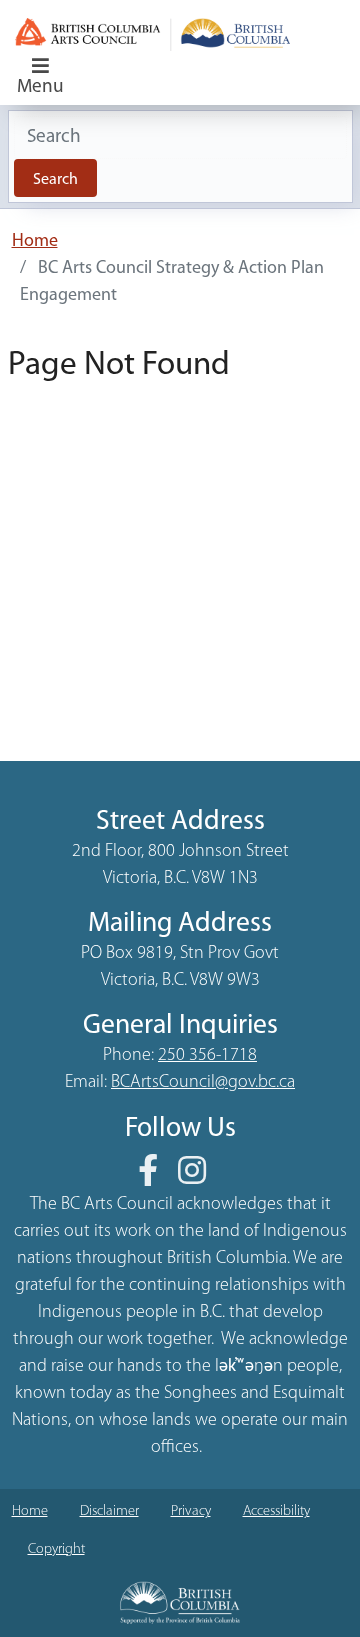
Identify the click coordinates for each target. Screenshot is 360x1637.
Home (35, 242)
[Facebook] (156, 1178)
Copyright (56, 1549)
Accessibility (276, 1511)
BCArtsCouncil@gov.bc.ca (203, 1083)
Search (55, 180)
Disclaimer (109, 1511)
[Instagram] (200, 1178)
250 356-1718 (207, 1056)
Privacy (191, 1511)
